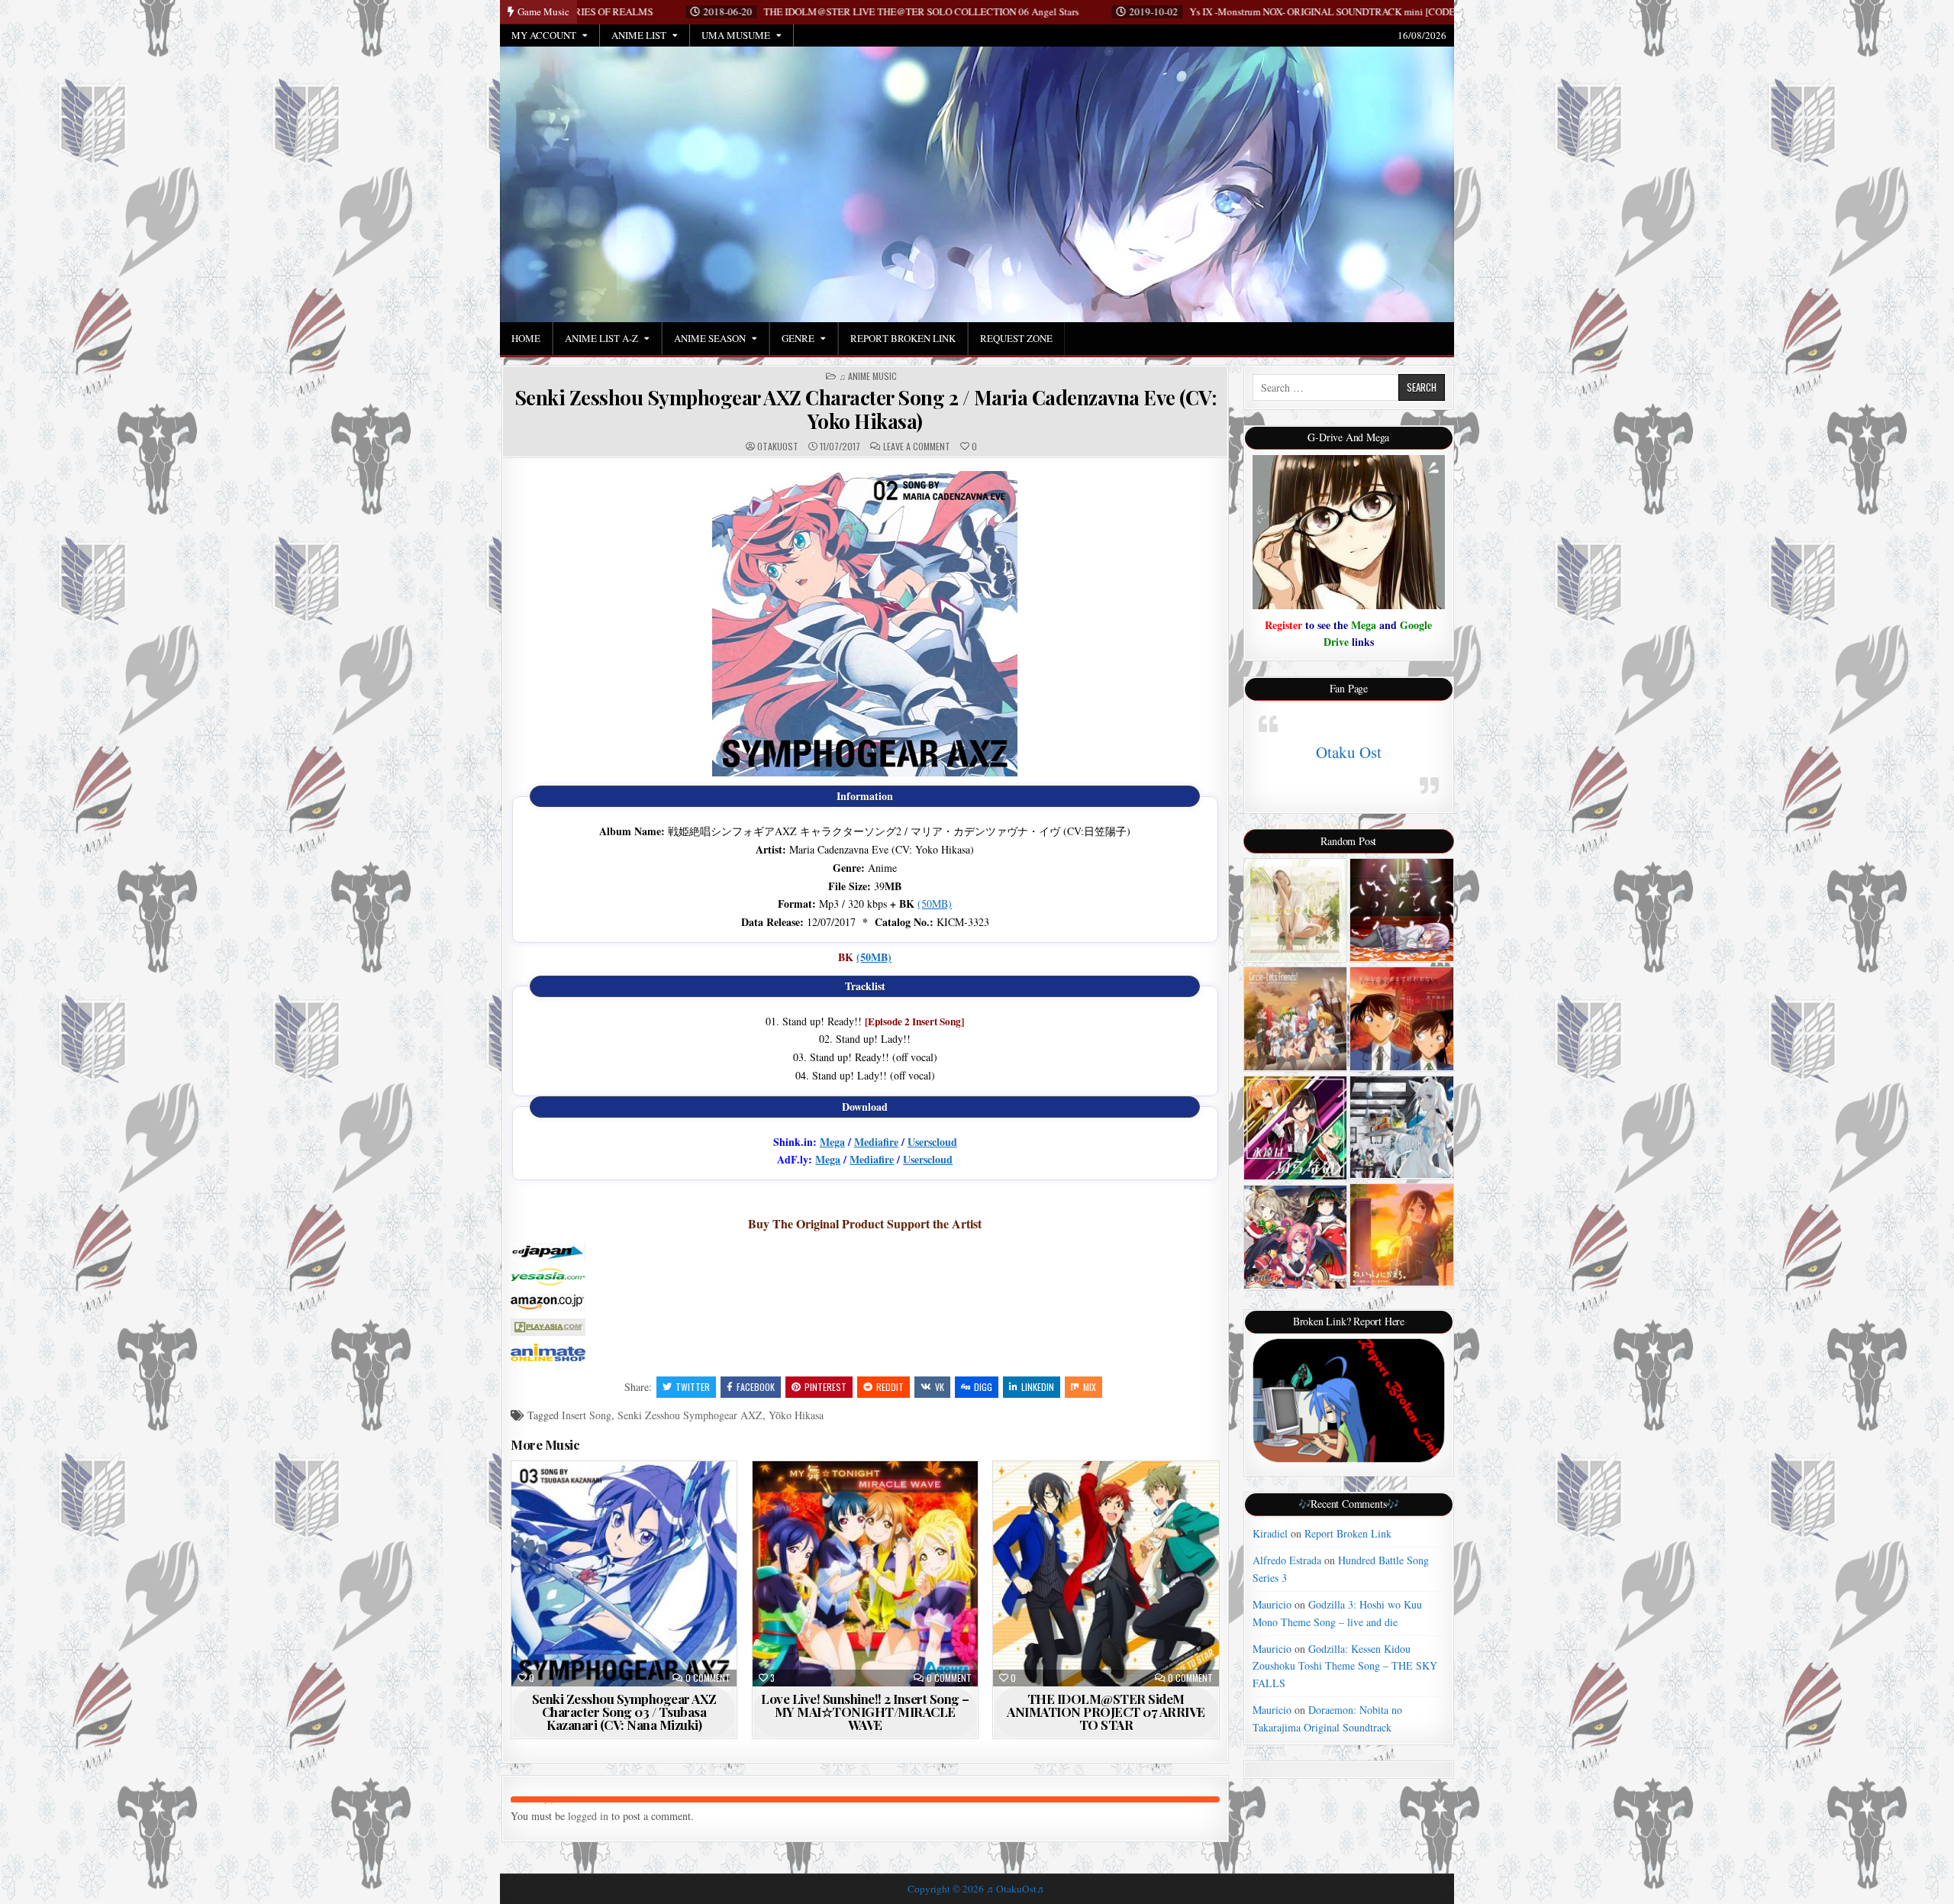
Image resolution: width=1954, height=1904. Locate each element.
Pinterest (825, 1387)
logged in (588, 1816)
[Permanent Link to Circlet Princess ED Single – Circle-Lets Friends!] (1296, 1019)
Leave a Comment (917, 447)
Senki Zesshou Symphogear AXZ (690, 1415)
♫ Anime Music (868, 376)
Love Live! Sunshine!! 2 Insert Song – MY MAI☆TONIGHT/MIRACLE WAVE (865, 1712)
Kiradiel (1270, 1533)
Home (526, 338)
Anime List (639, 35)
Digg (983, 1387)
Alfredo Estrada (1287, 1560)
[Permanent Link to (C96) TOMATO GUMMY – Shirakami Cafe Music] (1402, 1127)
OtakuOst (778, 447)
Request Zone (1016, 338)
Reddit (890, 1387)
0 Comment (708, 1678)
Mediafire (876, 1142)
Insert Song (587, 1415)
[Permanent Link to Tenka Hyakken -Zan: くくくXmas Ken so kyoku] (1296, 1237)
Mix (1090, 1387)
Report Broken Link (903, 338)
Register (1283, 625)
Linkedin (1038, 1387)
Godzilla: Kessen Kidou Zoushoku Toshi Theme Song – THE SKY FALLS (1345, 1666)
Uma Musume (736, 35)
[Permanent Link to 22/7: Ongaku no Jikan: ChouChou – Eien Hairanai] (1296, 1128)
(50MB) (935, 904)
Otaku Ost (1349, 752)
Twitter (693, 1387)
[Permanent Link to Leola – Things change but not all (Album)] (1296, 910)
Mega (832, 1142)
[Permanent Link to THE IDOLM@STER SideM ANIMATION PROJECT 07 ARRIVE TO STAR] (1106, 1574)
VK (940, 1387)
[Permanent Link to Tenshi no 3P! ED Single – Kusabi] (1402, 910)
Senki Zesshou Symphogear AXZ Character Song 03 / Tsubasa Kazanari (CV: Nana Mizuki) (624, 1712)
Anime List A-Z (601, 338)
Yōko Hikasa (796, 1415)
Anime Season (710, 338)
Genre (798, 338)
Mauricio (1272, 1604)
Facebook (756, 1387)
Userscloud (932, 1142)
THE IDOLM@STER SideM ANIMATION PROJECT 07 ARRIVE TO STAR (1106, 1712)
